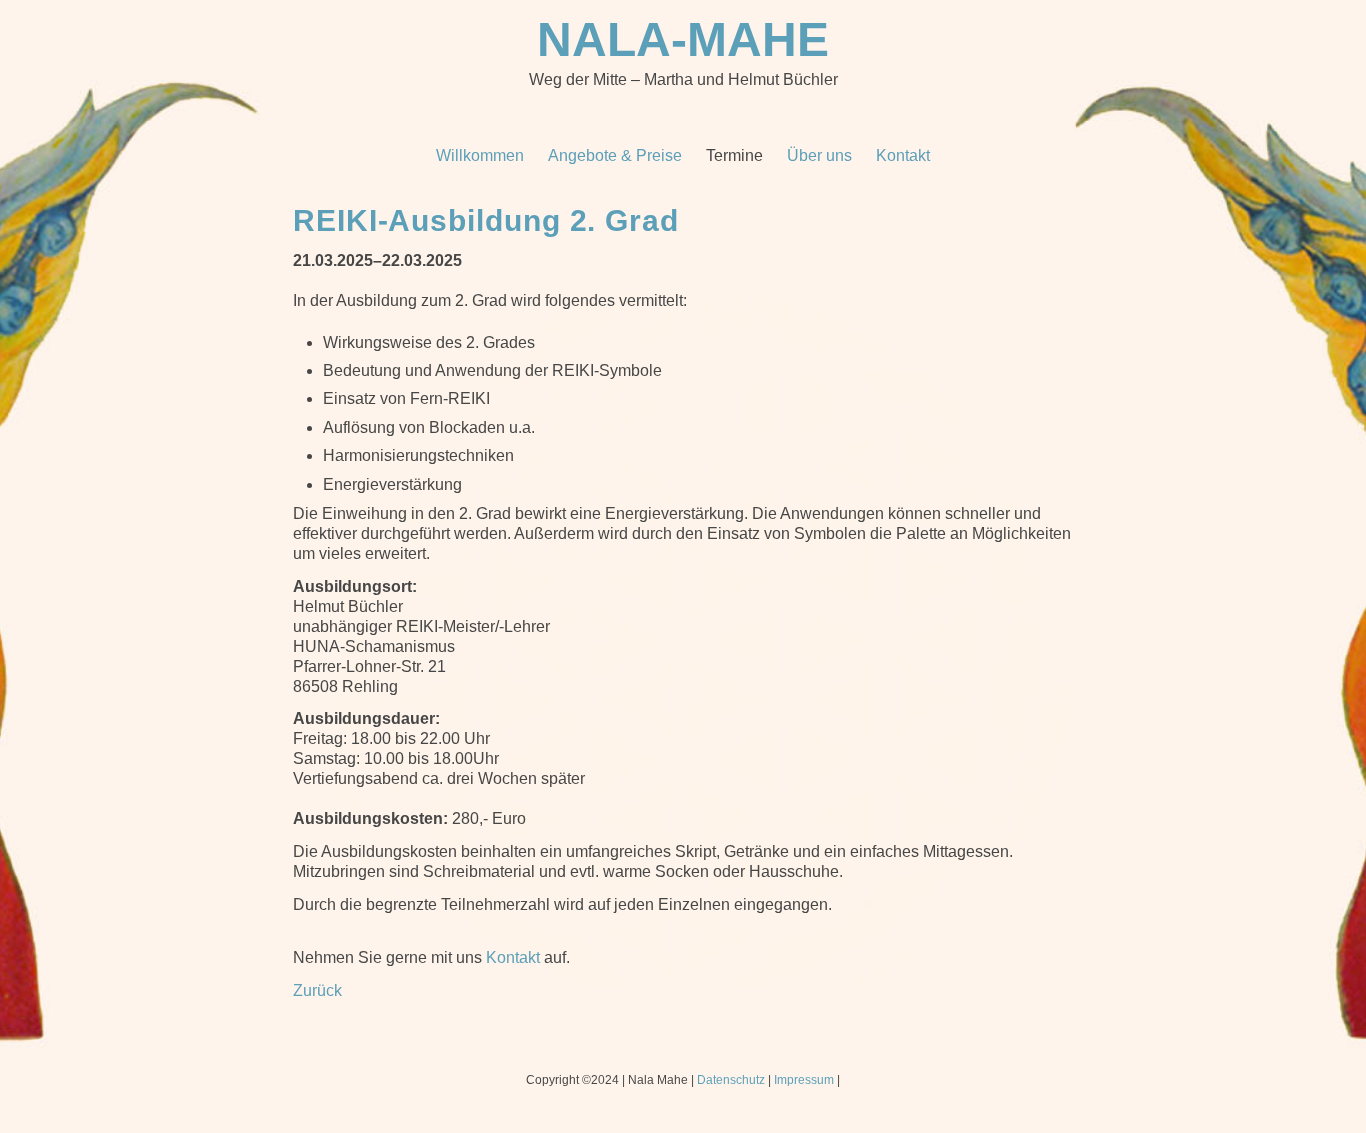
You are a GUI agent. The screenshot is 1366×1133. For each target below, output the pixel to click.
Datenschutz (731, 1080)
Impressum (804, 1080)
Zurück (317, 990)
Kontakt (513, 957)
